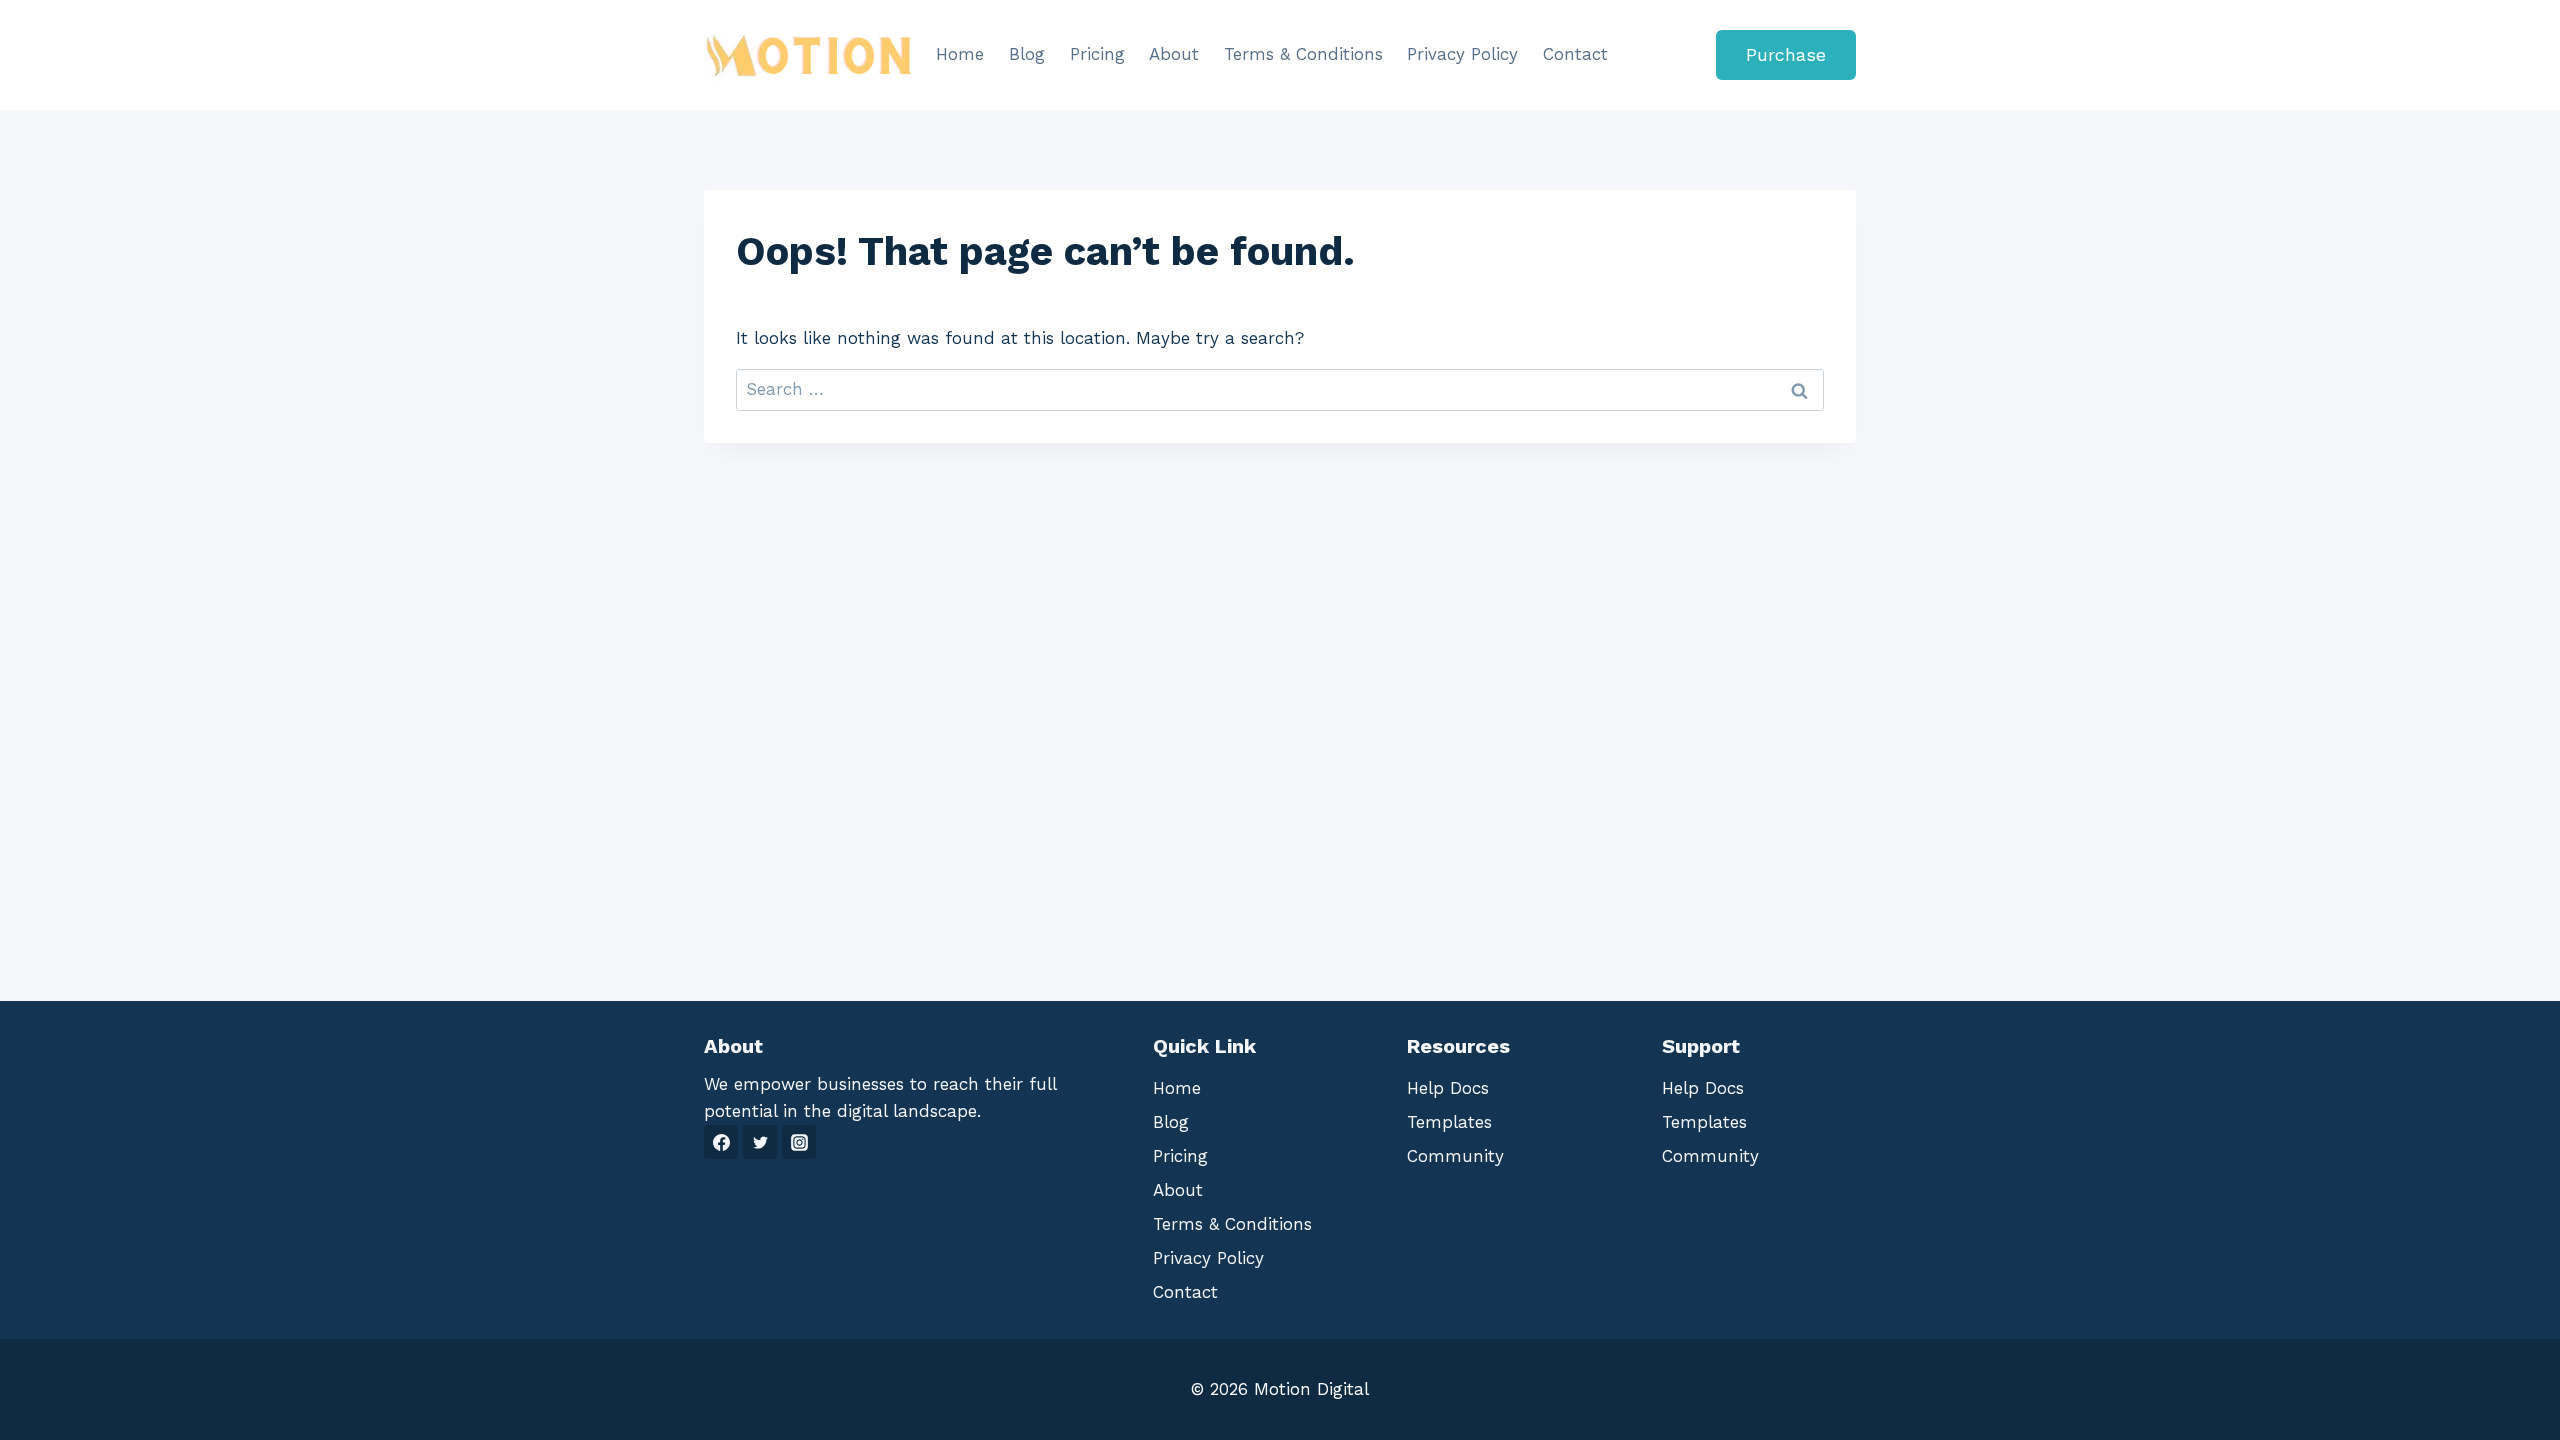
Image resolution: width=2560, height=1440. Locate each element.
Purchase (1786, 54)
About (1174, 54)
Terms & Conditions (1303, 54)
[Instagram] (799, 1142)
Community (1455, 1156)
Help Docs (1448, 1088)
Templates (1449, 1122)
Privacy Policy (1462, 54)
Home (960, 54)
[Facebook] (721, 1142)
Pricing (1097, 54)
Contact (1575, 54)
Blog (1027, 54)
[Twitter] (760, 1142)
